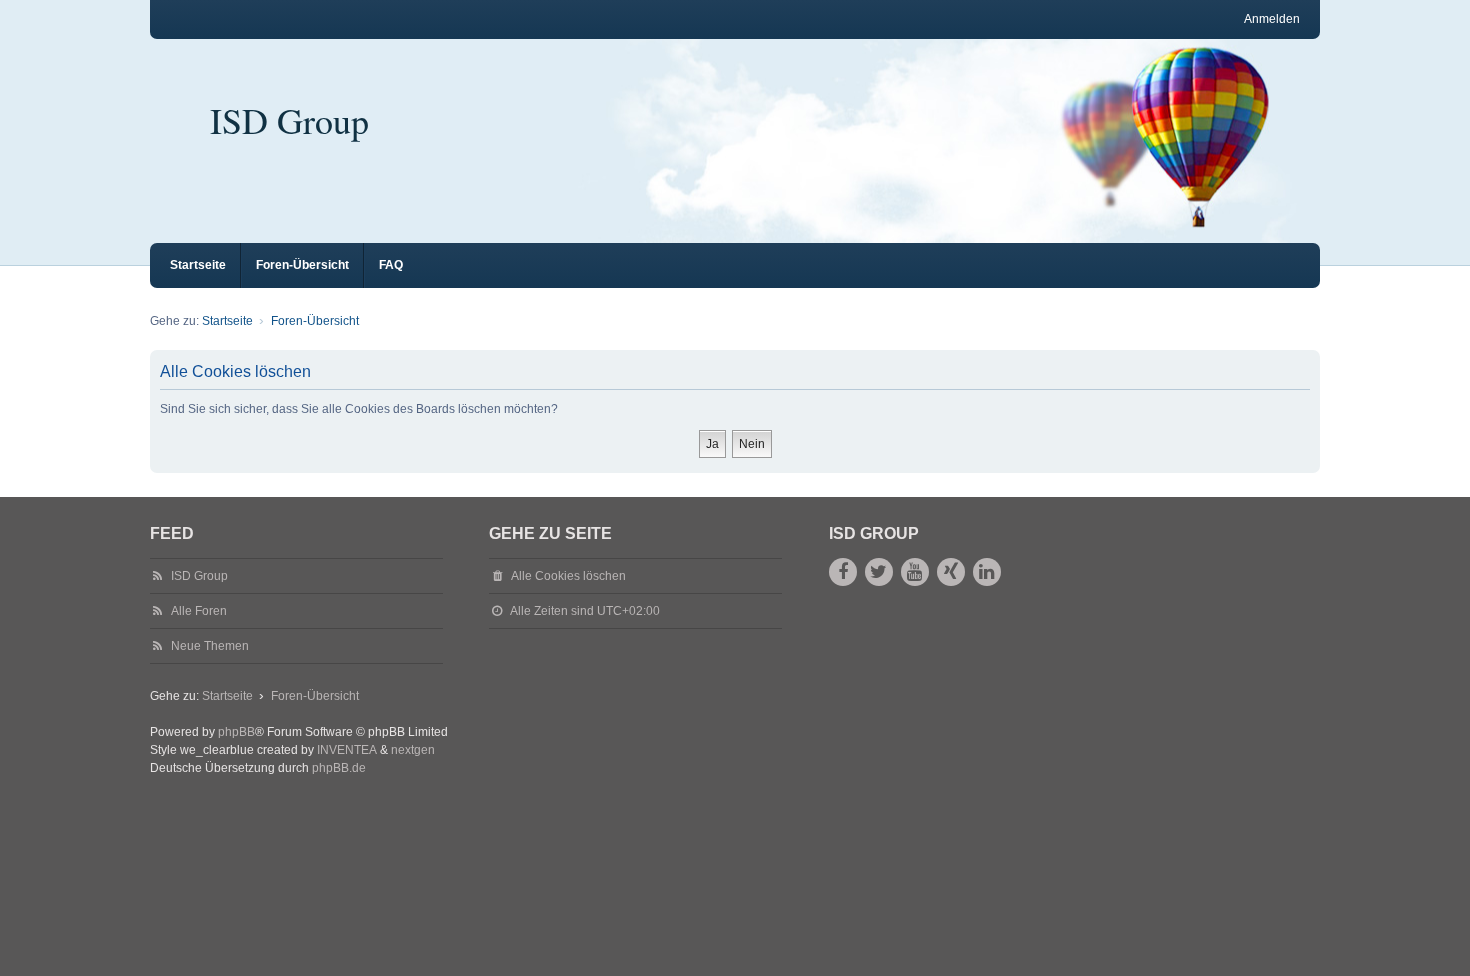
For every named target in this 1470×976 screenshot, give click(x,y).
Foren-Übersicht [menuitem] (302, 265)
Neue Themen (210, 646)
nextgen (413, 750)
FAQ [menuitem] (391, 265)
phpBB (236, 732)
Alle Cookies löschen (568, 576)
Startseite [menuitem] (198, 265)
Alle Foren (199, 611)
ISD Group (289, 120)
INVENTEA (347, 750)
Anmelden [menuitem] (1272, 19)
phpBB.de (339, 768)
